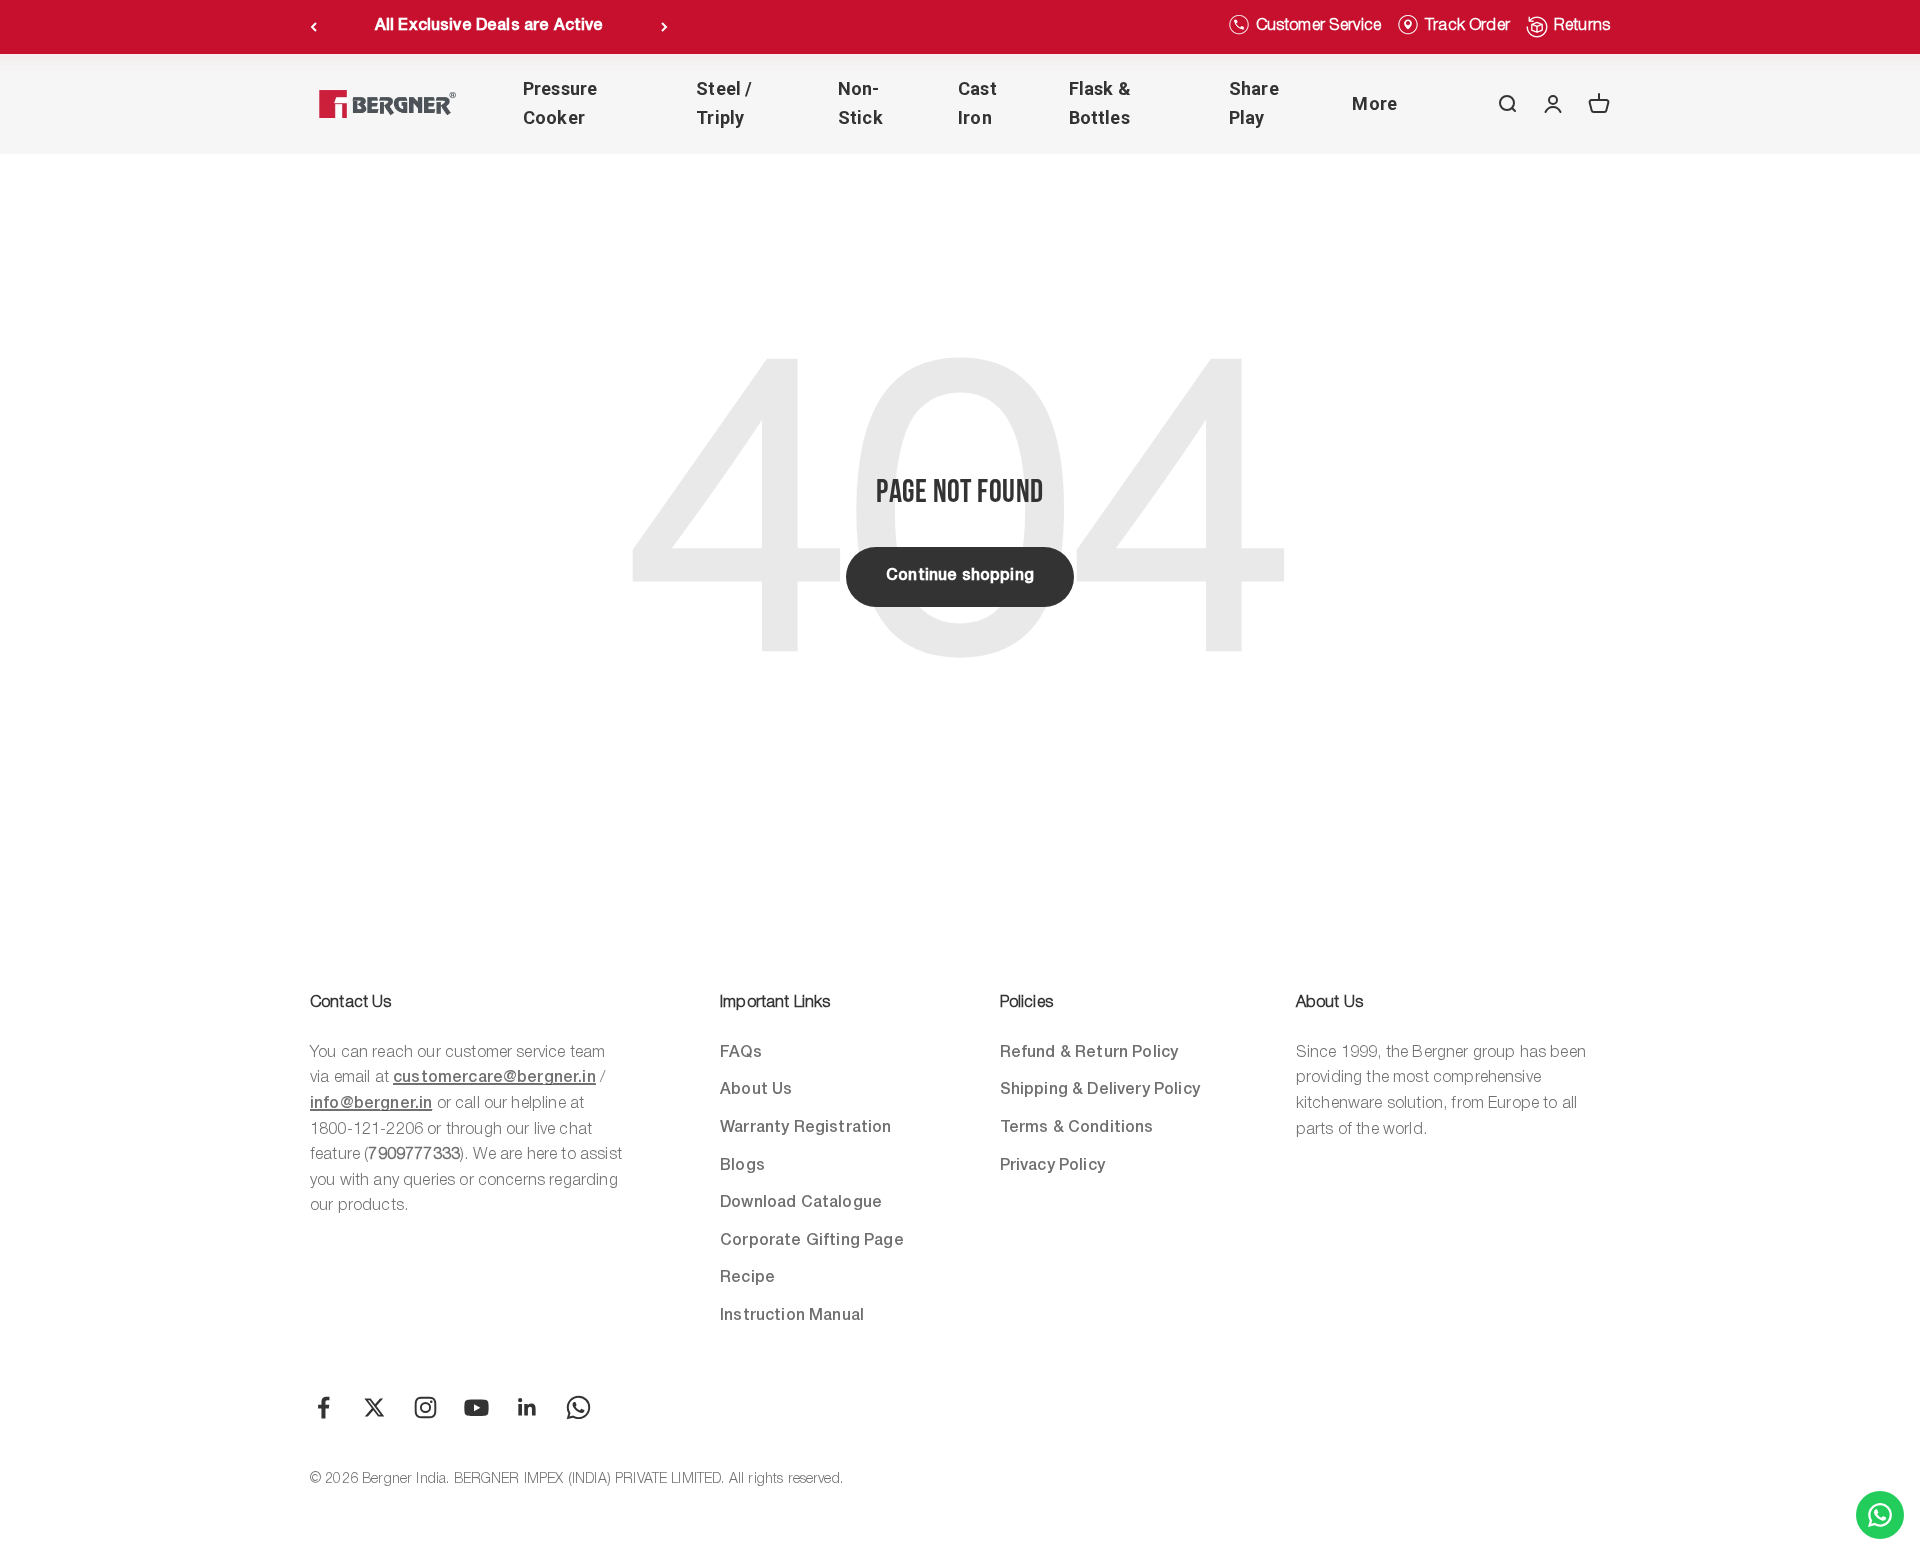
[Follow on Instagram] (425, 1407)
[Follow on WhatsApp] (578, 1407)
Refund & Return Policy (1089, 1053)
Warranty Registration (805, 1128)
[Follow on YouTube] (476, 1407)
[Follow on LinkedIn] (527, 1407)
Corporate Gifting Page (812, 1241)
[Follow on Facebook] (323, 1407)
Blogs (742, 1166)
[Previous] (313, 27)
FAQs (741, 1053)
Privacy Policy (1052, 1166)
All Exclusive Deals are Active (489, 26)
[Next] (664, 27)
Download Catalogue (801, 1203)
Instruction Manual (792, 1316)
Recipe (747, 1278)
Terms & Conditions (1077, 1128)
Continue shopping (960, 576)
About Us (756, 1090)
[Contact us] (1880, 1515)
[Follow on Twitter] (374, 1407)
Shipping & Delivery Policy (1100, 1090)
